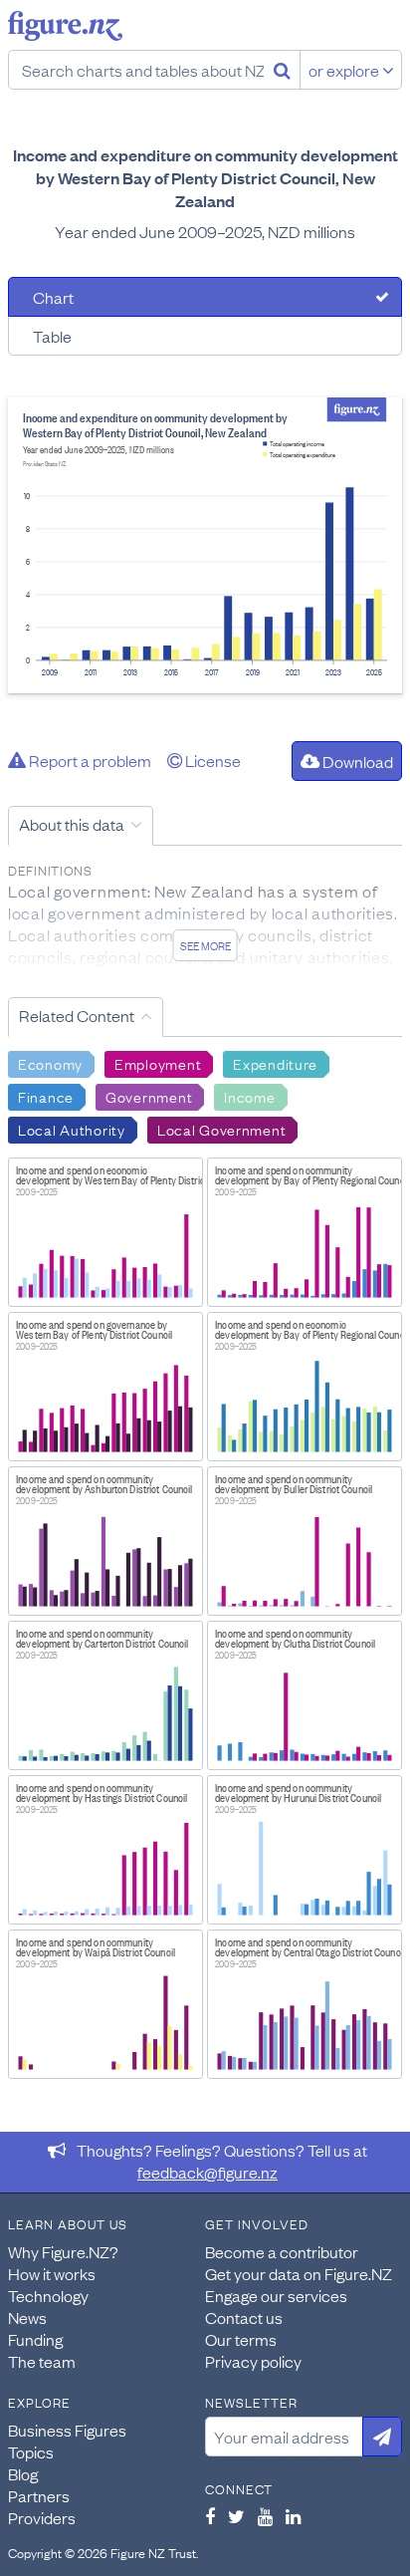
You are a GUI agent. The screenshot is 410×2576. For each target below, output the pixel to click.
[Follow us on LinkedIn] (293, 2516)
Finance (46, 1096)
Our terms (241, 2339)
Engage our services (276, 2295)
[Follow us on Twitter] (236, 2516)
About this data (72, 824)
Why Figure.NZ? (63, 2251)
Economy (50, 1063)
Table (52, 336)
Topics (31, 2451)
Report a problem (89, 760)
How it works (52, 2273)
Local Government (222, 1129)
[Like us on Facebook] (210, 2516)
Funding (35, 2339)
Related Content (77, 1015)
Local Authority (72, 1129)
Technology (48, 2295)
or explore (345, 70)
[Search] (282, 70)
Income (249, 1096)
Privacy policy (253, 2361)
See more (205, 945)
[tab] (205, 297)
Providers (42, 2517)
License (211, 760)
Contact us (244, 2317)
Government (149, 1096)
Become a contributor (282, 2251)
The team (42, 2361)
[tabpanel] (205, 545)
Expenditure (275, 1063)
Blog (23, 2473)
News (27, 2317)
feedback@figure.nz (207, 2172)
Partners (39, 2495)
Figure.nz (65, 26)
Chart (53, 297)
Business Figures (67, 2430)
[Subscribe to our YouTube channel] (265, 2516)
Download (356, 761)
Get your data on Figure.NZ (299, 2273)
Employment (158, 1063)
